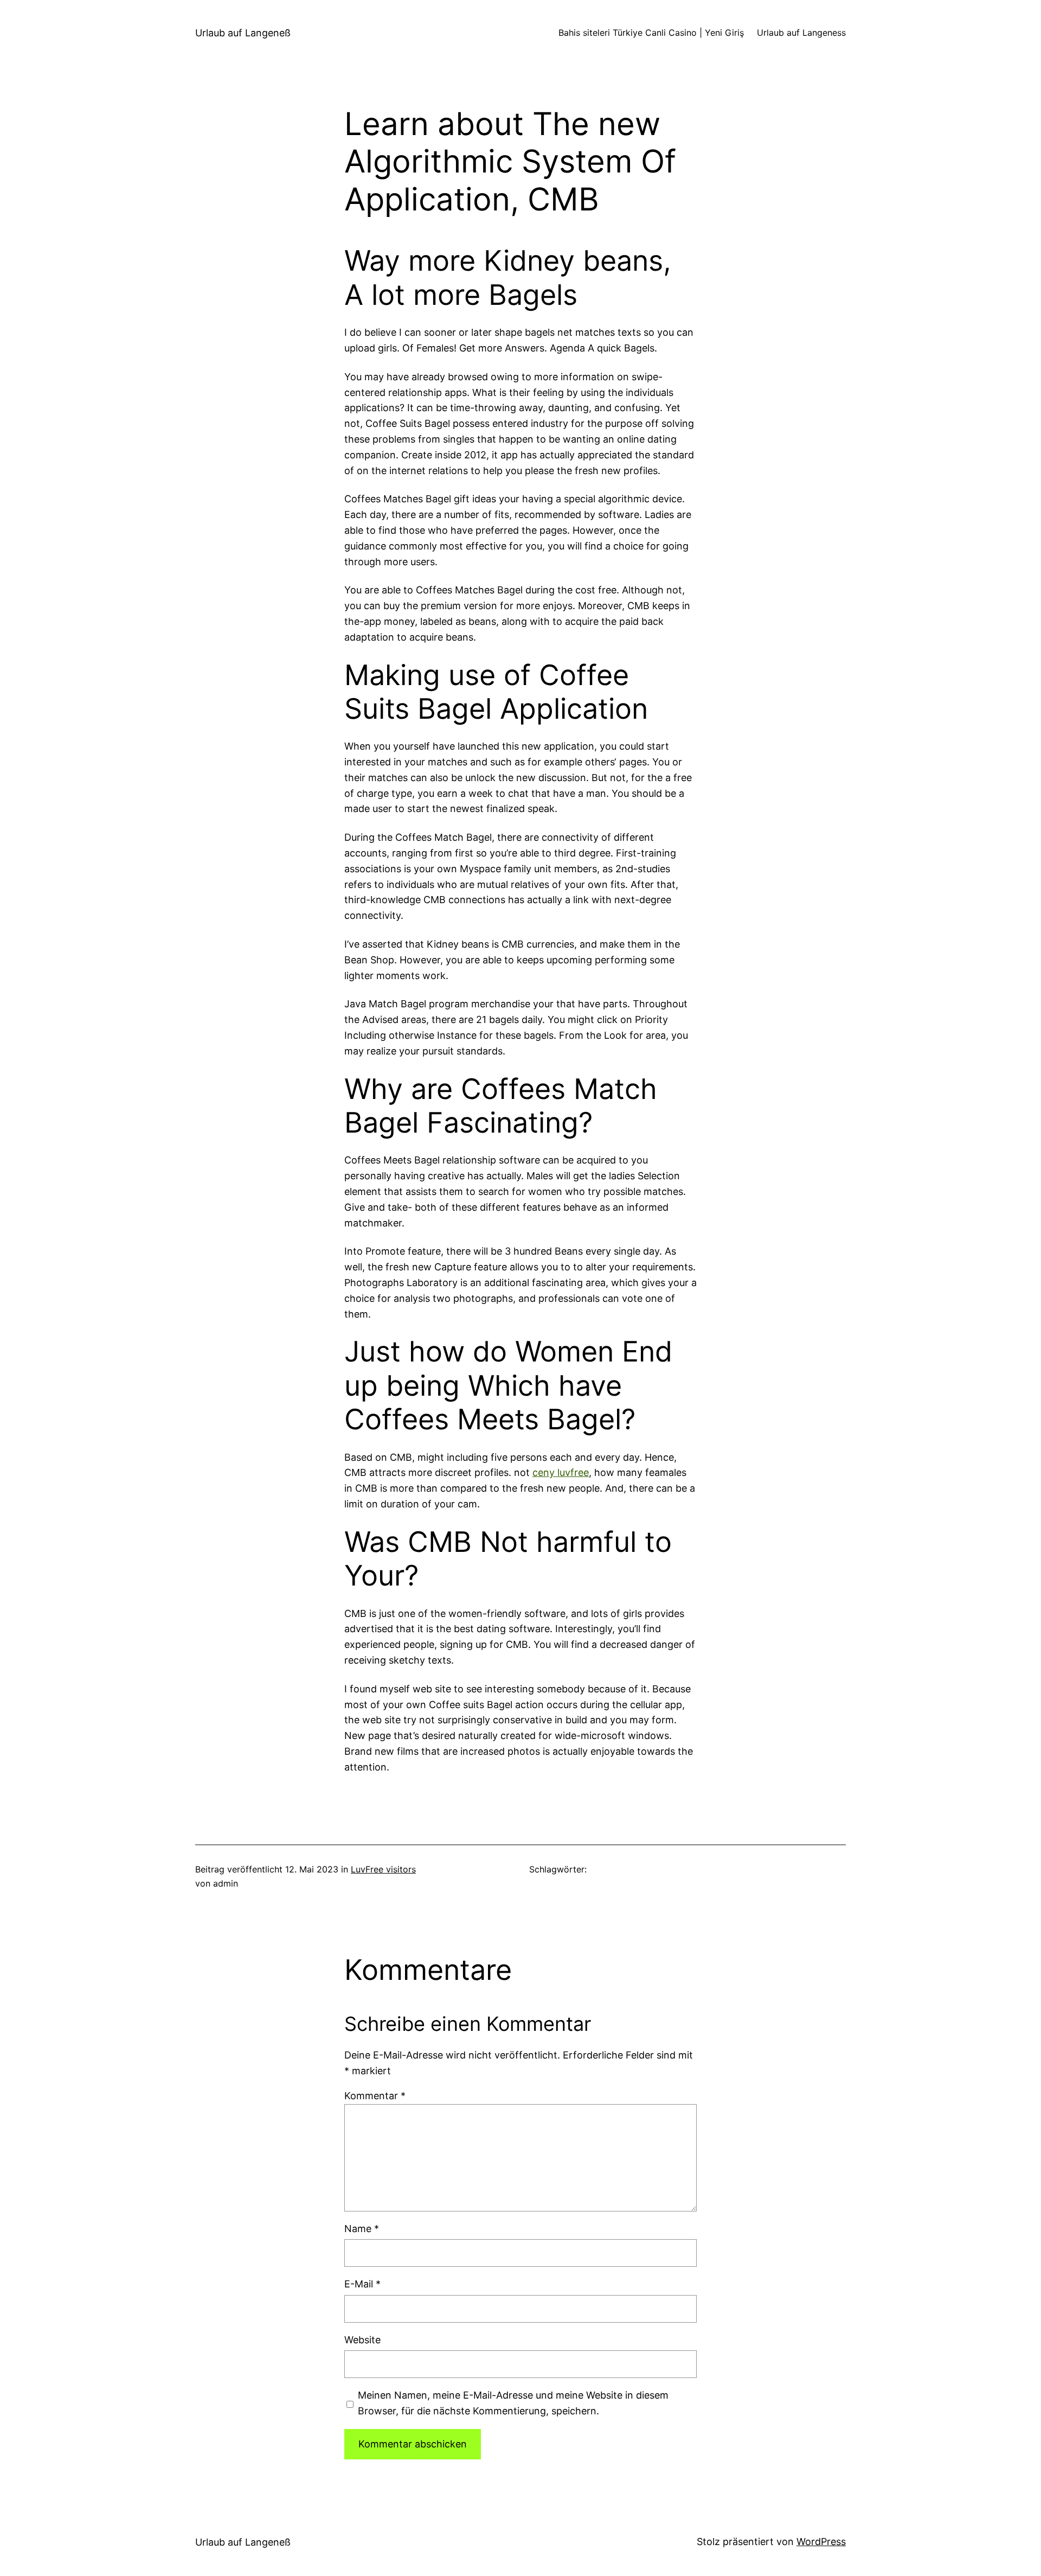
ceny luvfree (561, 1472)
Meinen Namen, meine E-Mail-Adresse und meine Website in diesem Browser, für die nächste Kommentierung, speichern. (513, 2403)
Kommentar (375, 2096)
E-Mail (362, 2284)
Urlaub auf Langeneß (243, 33)
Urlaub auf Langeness (801, 33)
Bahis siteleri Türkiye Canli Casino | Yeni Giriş (651, 33)
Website (362, 2340)
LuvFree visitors (383, 1869)
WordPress (821, 2542)
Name (362, 2229)
